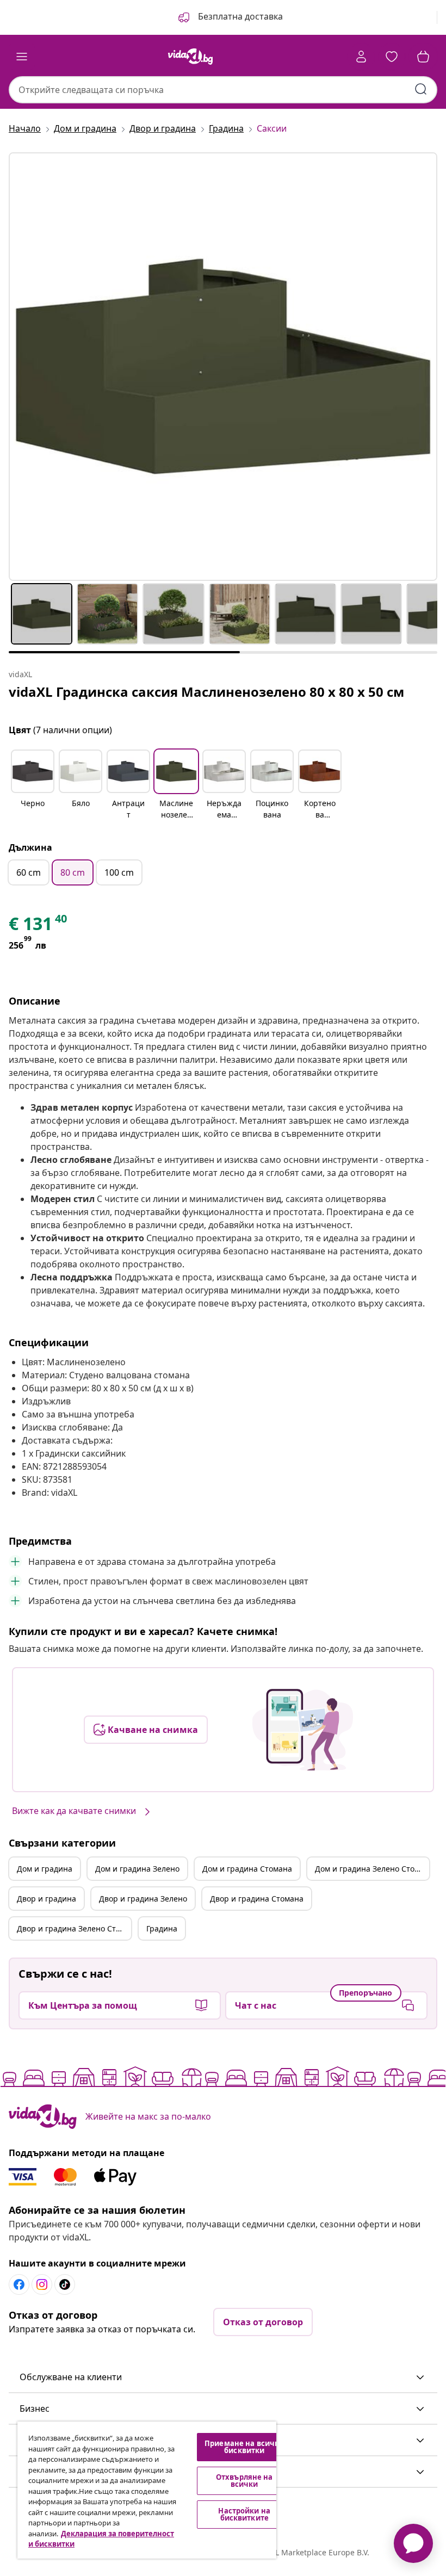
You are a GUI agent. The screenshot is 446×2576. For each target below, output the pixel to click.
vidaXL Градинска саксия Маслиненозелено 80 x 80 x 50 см (206, 692)
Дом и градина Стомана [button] (247, 1869)
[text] (39, 926)
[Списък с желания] (392, 57)
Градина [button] (162, 1928)
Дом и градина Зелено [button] (137, 1869)
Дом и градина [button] (45, 1869)
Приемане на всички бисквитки (244, 2447)
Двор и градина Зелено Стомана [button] (74, 1928)
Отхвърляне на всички (244, 2481)
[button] (230, 17)
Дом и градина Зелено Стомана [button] (372, 1869)
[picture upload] (303, 1730)
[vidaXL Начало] (190, 57)
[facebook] (19, 2284)
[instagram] (42, 2284)
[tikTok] (65, 2284)
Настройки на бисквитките (244, 2514)
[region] (147, 2490)
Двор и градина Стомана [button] (257, 1899)
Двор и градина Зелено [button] (143, 1899)
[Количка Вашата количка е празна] (423, 57)
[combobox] (223, 90)
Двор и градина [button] (47, 1899)
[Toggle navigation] (22, 57)
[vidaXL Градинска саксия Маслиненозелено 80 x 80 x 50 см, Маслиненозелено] (223, 367)
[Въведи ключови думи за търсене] (421, 89)
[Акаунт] (361, 57)
